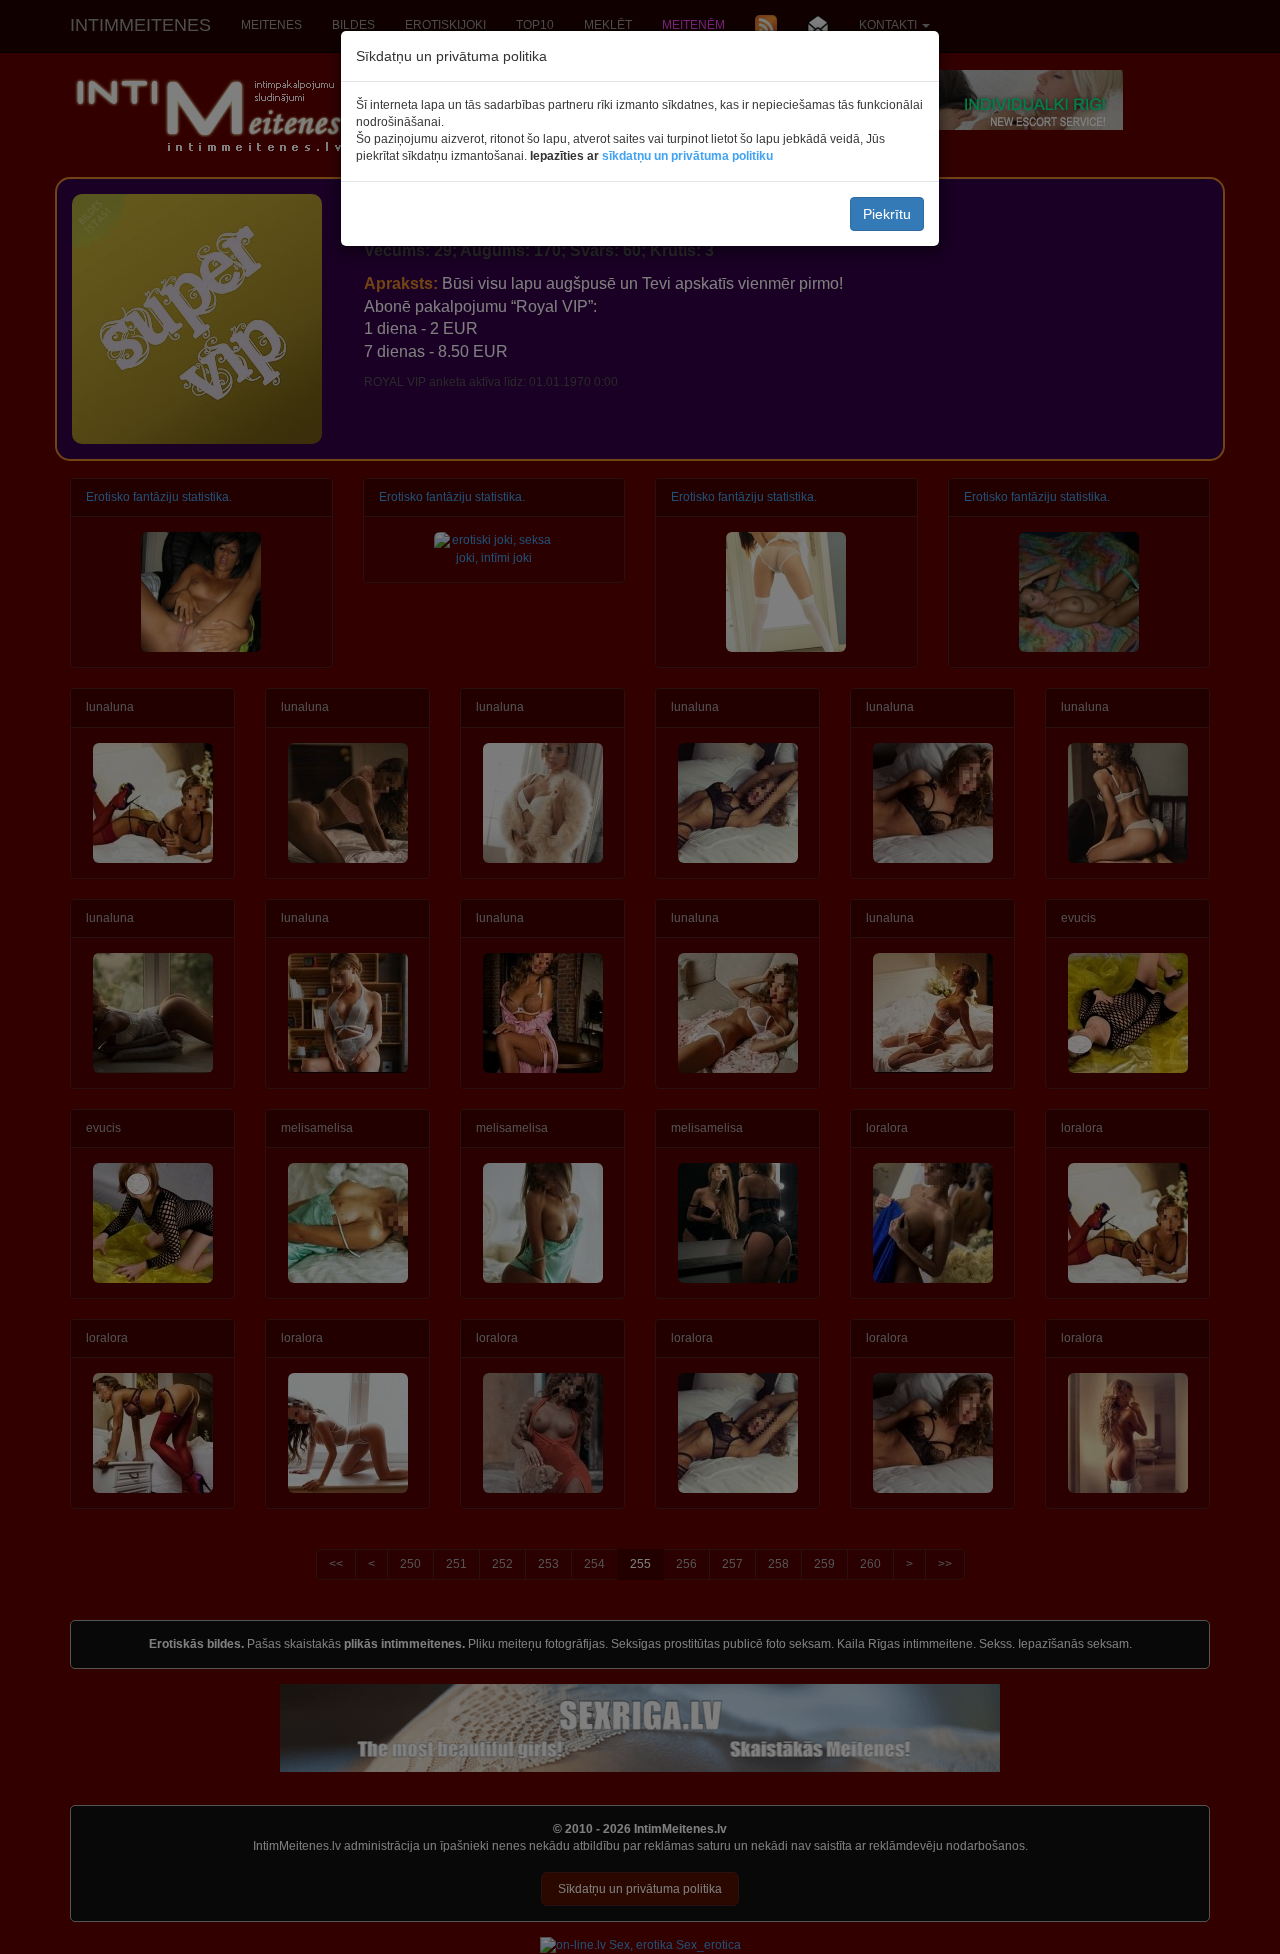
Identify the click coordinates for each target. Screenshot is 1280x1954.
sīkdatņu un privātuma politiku (687, 156)
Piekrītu (887, 214)
